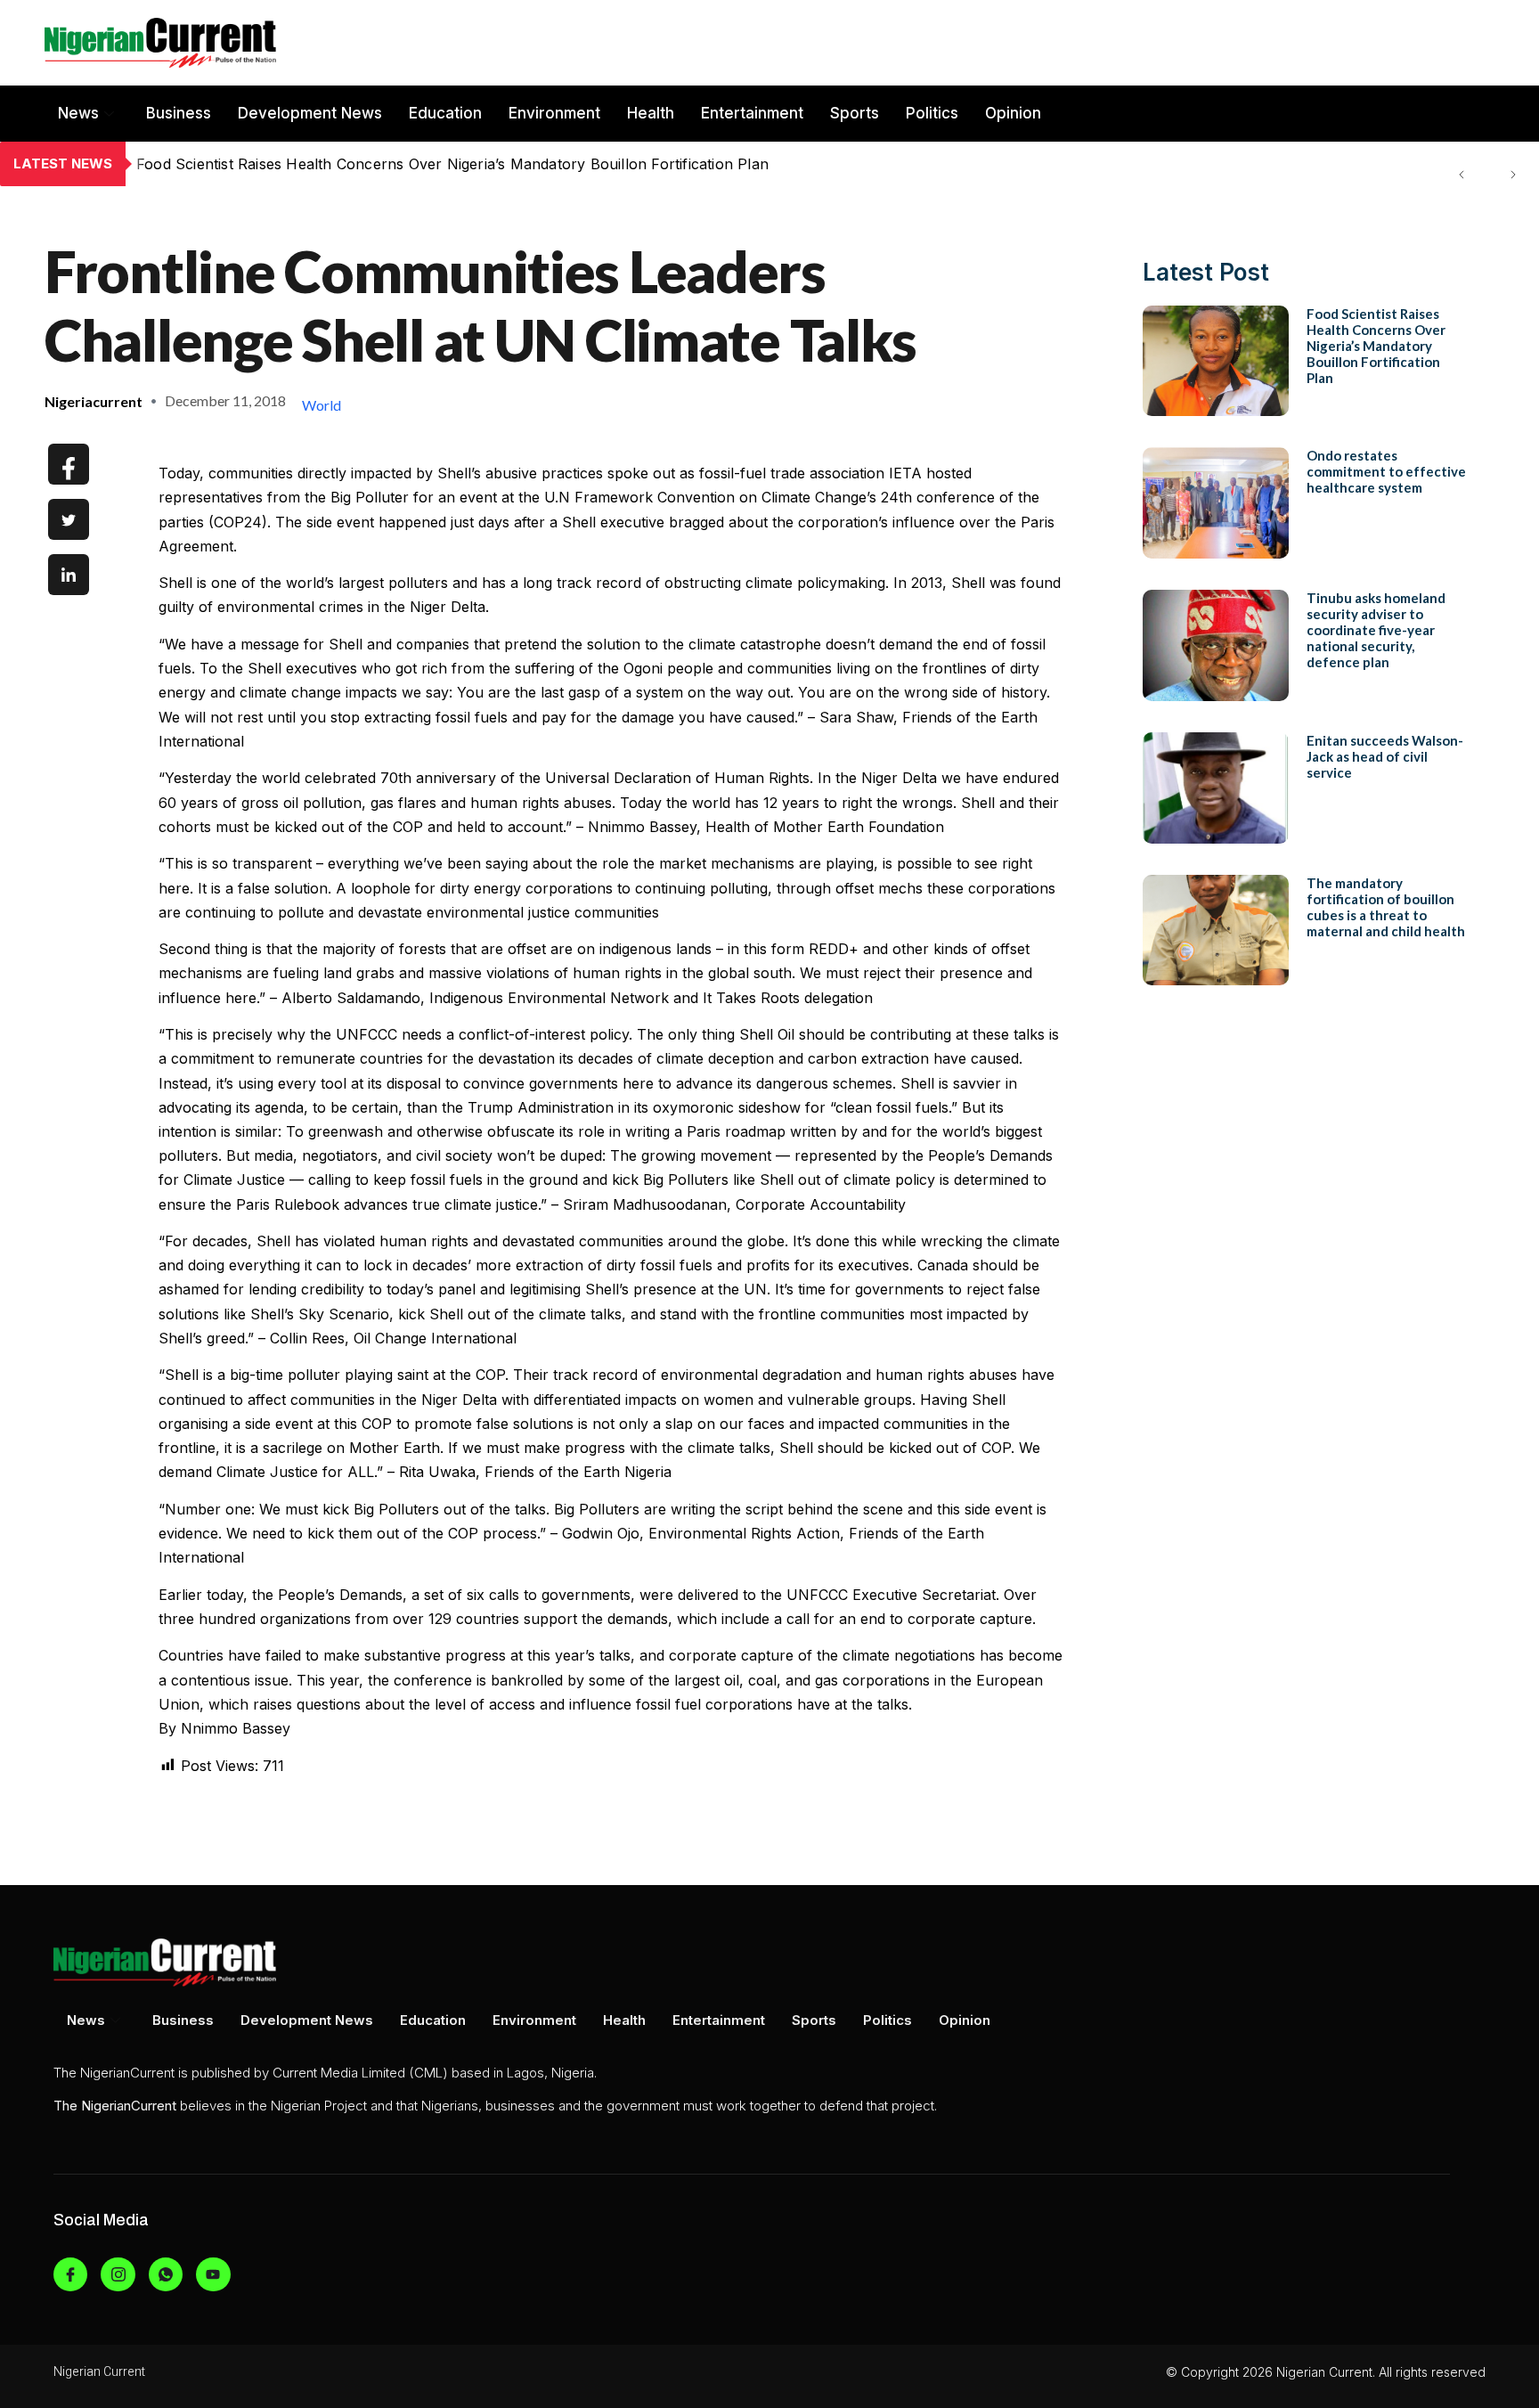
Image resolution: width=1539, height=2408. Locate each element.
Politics (932, 113)
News (78, 113)
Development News (310, 113)
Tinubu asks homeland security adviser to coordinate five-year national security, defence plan (1376, 630)
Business (179, 113)
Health (651, 113)
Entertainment (752, 113)
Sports (855, 113)
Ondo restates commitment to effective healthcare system (336, 164)
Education (445, 113)
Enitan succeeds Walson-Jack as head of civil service (1385, 756)
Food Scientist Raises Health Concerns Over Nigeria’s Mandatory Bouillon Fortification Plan (1376, 346)
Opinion (1013, 113)
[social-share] (69, 464)
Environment (554, 113)
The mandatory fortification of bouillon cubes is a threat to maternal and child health (1386, 907)
